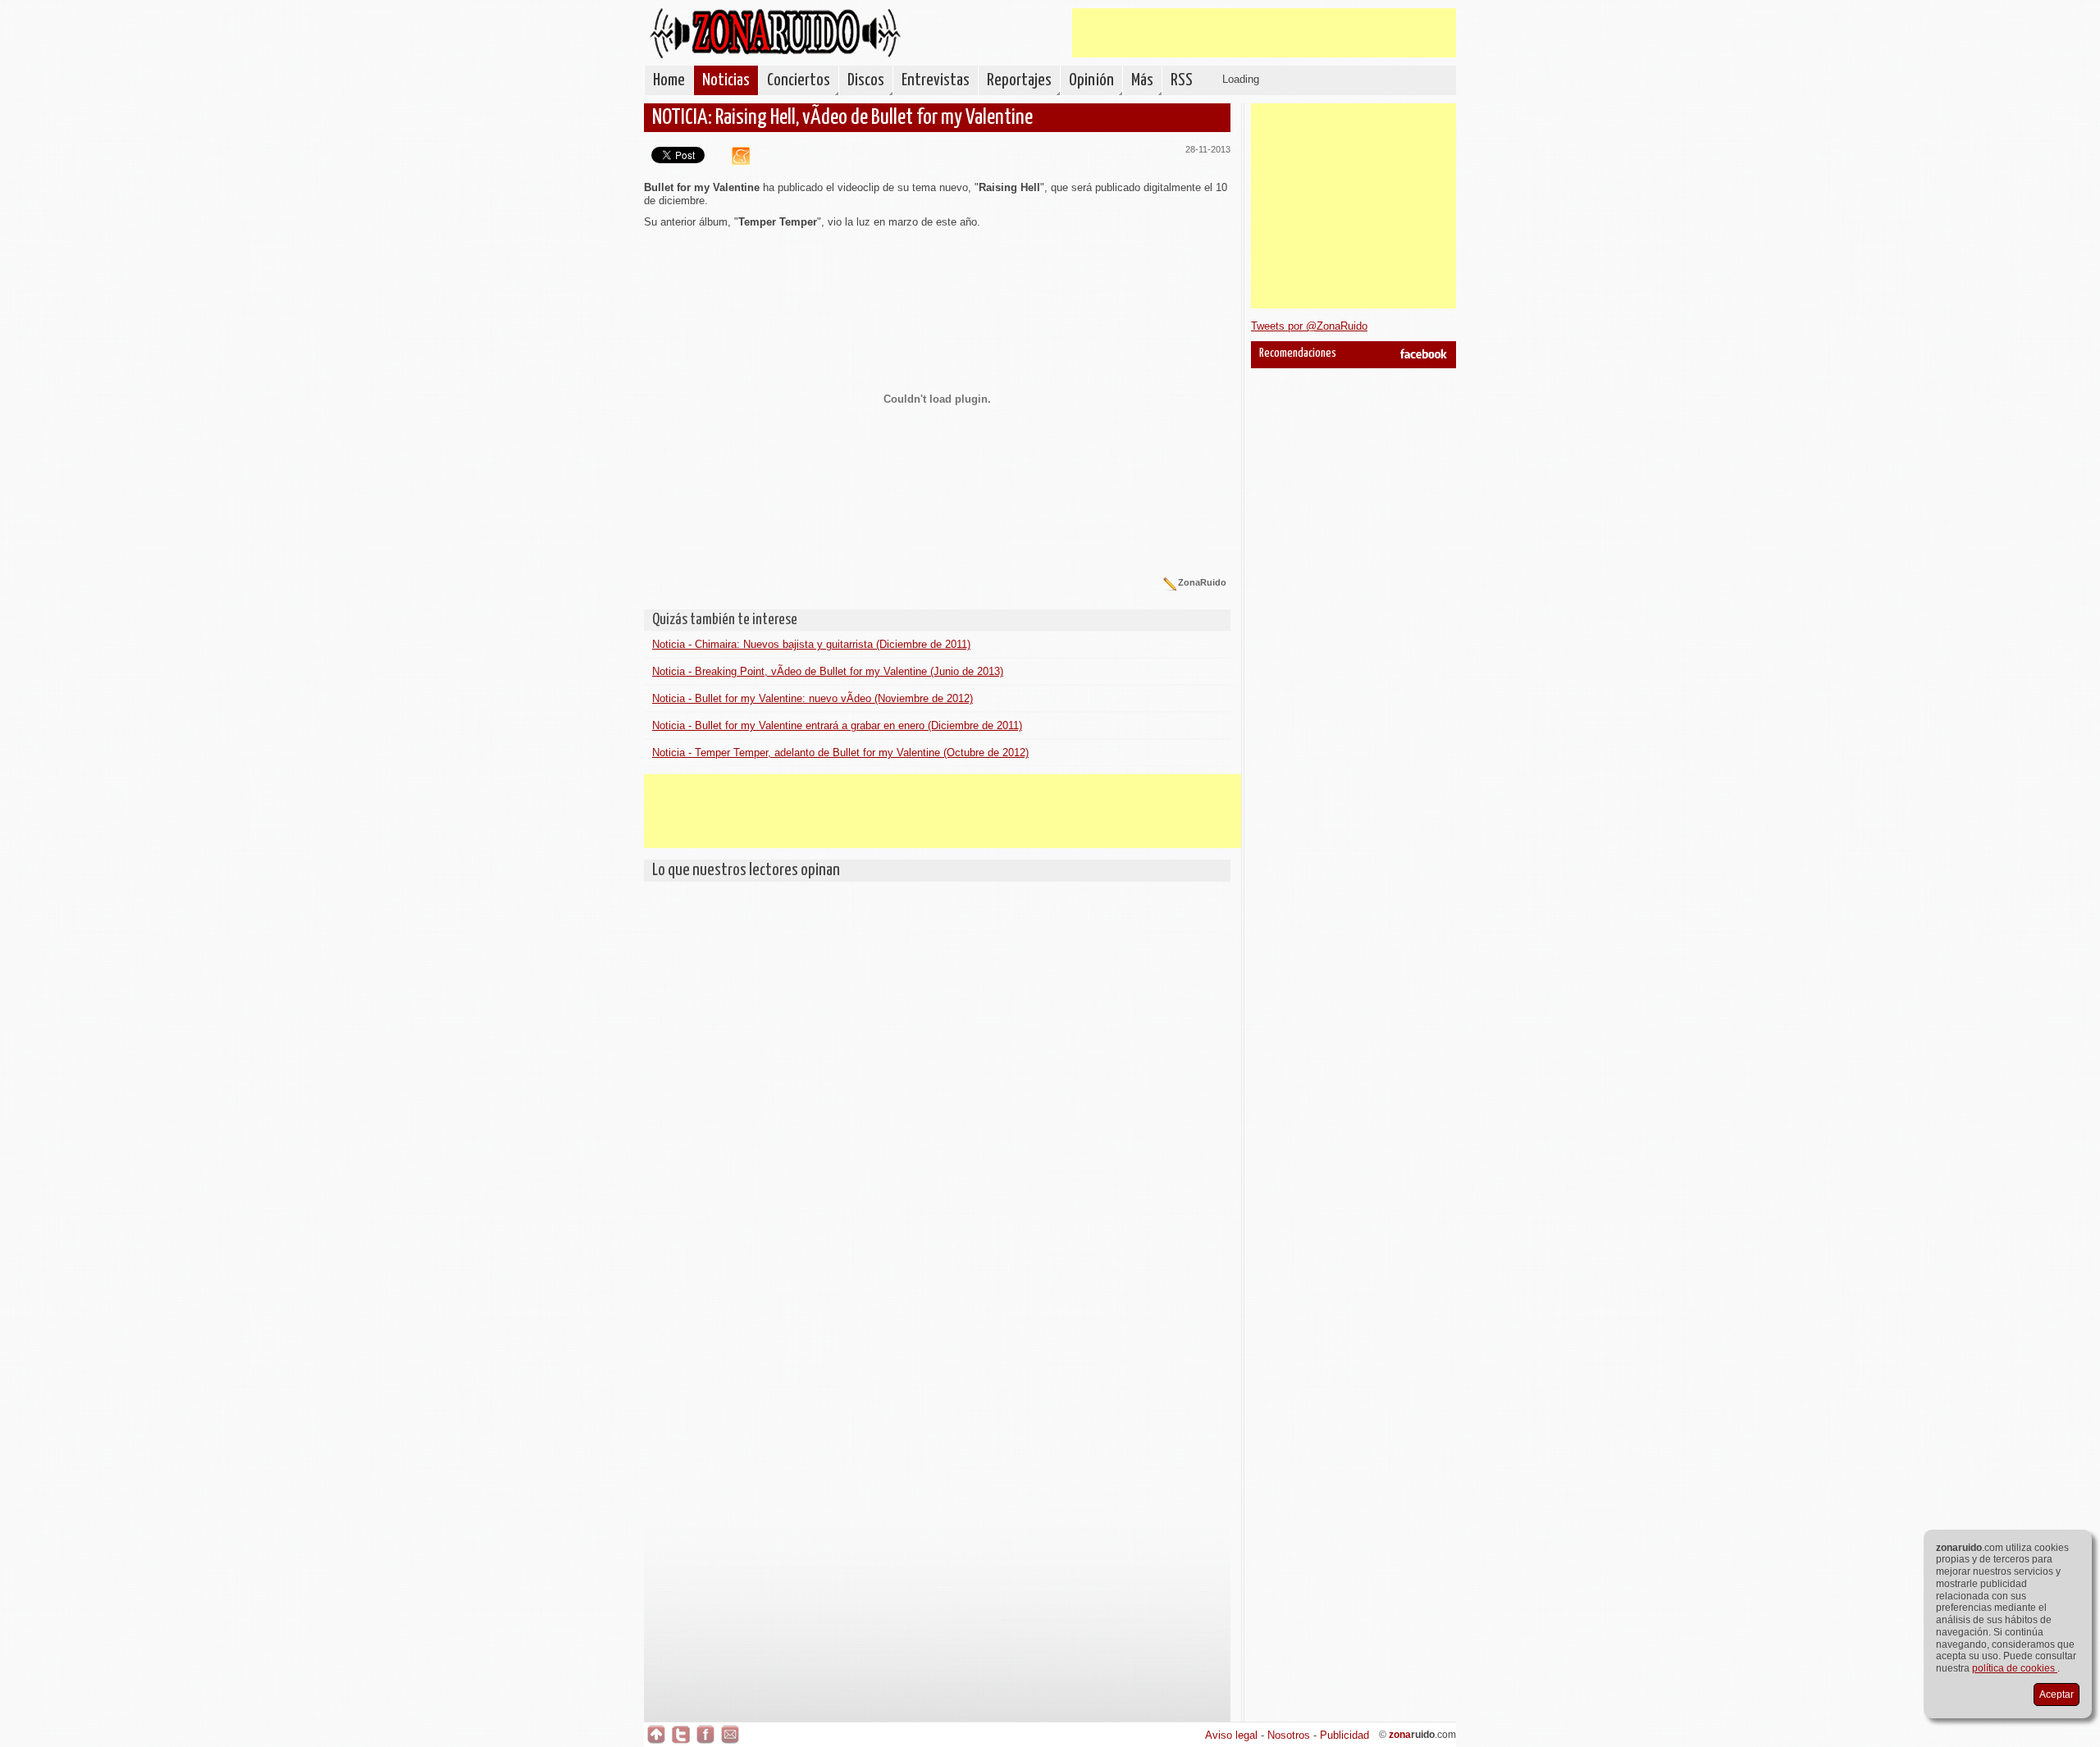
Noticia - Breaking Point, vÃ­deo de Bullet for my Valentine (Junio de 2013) (828, 671)
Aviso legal (1231, 1735)
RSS (1182, 80)
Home (669, 80)
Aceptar (2057, 1695)
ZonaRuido (775, 33)
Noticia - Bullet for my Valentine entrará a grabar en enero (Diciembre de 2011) (837, 725)
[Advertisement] (1264, 33)
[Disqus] (937, 1095)
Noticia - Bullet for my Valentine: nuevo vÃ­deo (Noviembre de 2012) (813, 698)
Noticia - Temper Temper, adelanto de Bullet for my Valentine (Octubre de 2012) (840, 753)
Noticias (726, 80)
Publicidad (1344, 1735)
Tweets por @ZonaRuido (1309, 326)
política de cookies (2015, 1668)
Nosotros (1289, 1735)
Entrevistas (936, 80)
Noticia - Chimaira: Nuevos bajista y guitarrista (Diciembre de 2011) (811, 644)
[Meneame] (735, 161)
